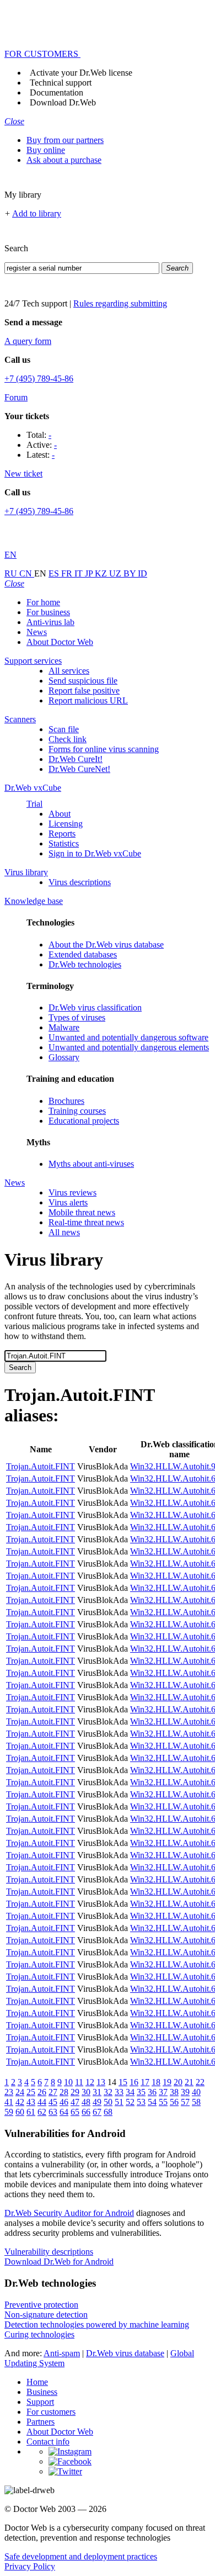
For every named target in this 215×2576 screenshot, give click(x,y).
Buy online (46, 150)
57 (185, 2102)
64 (64, 2112)
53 (141, 2102)
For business (48, 612)
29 (75, 2092)
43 (31, 2102)
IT (80, 573)
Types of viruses (77, 1017)
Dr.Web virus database (125, 2353)
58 (196, 2102)
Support (40, 2402)
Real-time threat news (86, 1222)
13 (101, 2082)
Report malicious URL (88, 700)
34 (130, 2092)
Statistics (64, 843)
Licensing (66, 824)
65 (75, 2112)
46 (64, 2102)
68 (108, 2112)
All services (69, 671)
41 (9, 2102)
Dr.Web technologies (85, 964)
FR (68, 573)
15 (123, 2082)
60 (20, 2112)
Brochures (66, 1101)
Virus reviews (72, 1192)
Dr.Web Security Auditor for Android (69, 2213)
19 (167, 2082)
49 (97, 2102)
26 (42, 2092)
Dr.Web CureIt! (76, 759)
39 (185, 2092)
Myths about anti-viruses (91, 1164)
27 (53, 2092)
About (60, 814)
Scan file (64, 729)
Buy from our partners (65, 140)
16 (134, 2082)
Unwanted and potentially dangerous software (128, 1037)
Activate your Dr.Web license (81, 73)
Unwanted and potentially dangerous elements (129, 1047)
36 (152, 2092)
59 (9, 2112)
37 (163, 2092)
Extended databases (83, 954)
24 (20, 2092)
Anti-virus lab (50, 622)
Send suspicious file (83, 681)
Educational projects (84, 1121)
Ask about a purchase (64, 160)
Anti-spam (62, 2353)
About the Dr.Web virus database (106, 945)
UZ (116, 573)
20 (178, 2082)
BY (131, 573)
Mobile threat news (82, 1212)
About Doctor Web (60, 642)
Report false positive (84, 691)
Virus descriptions (80, 882)
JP (90, 573)
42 (20, 2102)
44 (42, 2102)
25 (31, 2092)
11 (79, 2082)
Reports (62, 834)
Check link (68, 739)
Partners (41, 2422)
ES (55, 573)
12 (90, 2082)
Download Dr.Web (63, 102)
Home (37, 2382)
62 (42, 2112)
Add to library (37, 213)
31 (97, 2092)
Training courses (77, 1111)
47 (75, 2102)
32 (108, 2092)
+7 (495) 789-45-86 (39, 379)
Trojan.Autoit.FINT (41, 1466)
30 (86, 2092)
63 (53, 2112)
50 (108, 2102)
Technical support (61, 83)
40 (196, 2092)
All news (64, 1232)
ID (143, 573)
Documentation (57, 92)
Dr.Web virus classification (95, 1007)
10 (68, 2082)
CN (27, 573)
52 (130, 2102)
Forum (16, 397)
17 (145, 2082)
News (37, 632)
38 (174, 2092)
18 (156, 2082)
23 (9, 2092)
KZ (102, 573)
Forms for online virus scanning (104, 749)
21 (189, 2082)
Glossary (64, 1057)
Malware (64, 1027)
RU (12, 573)
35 (141, 2092)
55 (163, 2102)
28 (64, 2092)
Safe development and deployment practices (81, 2556)
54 (152, 2102)
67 (97, 2112)
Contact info (48, 2442)
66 (86, 2112)
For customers (51, 2412)
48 (86, 2102)
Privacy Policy (30, 2566)
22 (200, 2082)
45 (53, 2102)
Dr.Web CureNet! (79, 769)
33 (119, 2092)
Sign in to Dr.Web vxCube (95, 853)
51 (119, 2102)
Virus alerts (68, 1202)
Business (42, 2392)
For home (43, 602)
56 (174, 2102)
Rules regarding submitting (120, 303)
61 (31, 2112)
